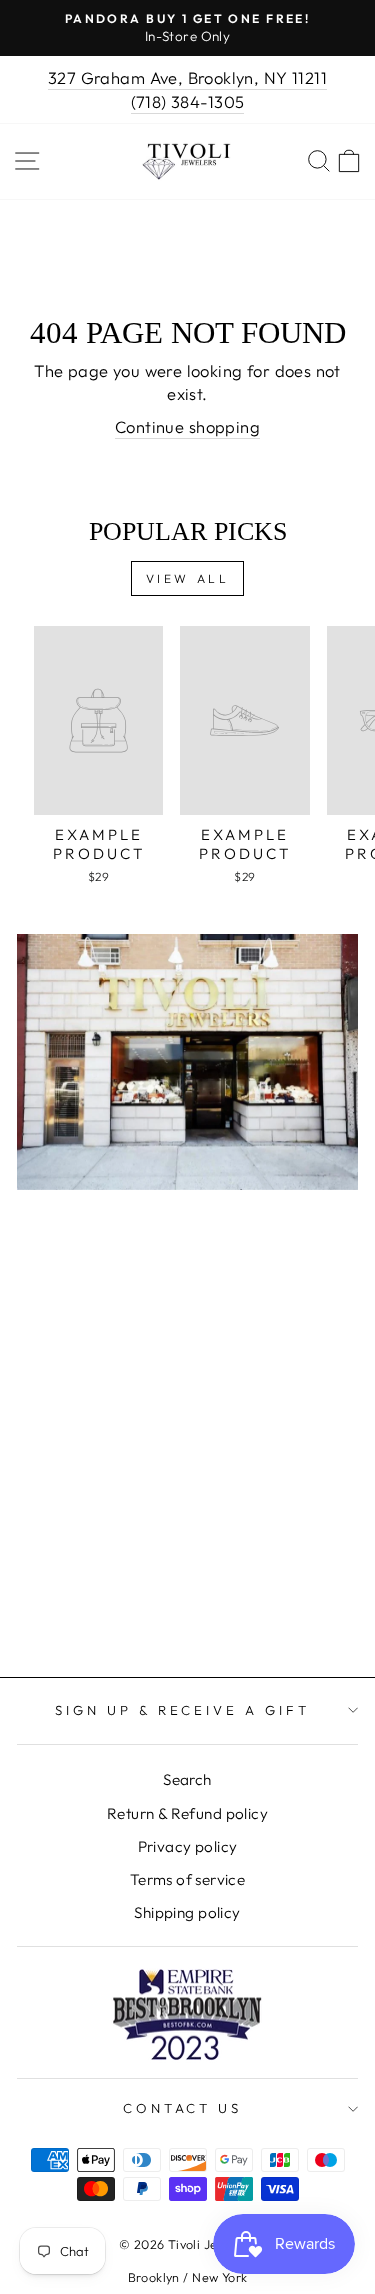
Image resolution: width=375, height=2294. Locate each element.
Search (187, 1779)
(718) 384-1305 (188, 101)
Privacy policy (188, 1846)
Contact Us (183, 2108)
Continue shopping (187, 426)
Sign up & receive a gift (182, 1710)
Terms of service (188, 1879)
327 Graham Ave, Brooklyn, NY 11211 (187, 77)
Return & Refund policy (187, 1813)
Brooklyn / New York (188, 2277)
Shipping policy (187, 1912)
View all (188, 578)
